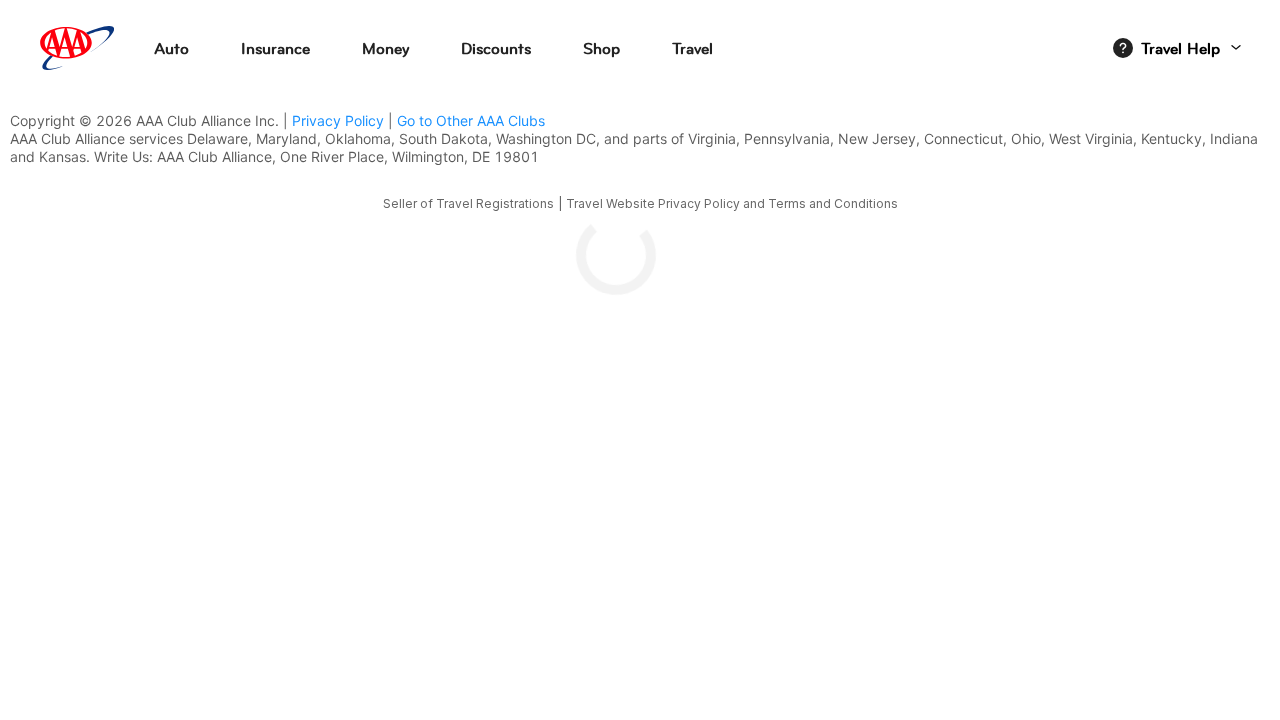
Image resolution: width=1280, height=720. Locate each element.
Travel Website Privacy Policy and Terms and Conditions (732, 203)
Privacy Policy (338, 120)
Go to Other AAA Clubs (471, 120)
